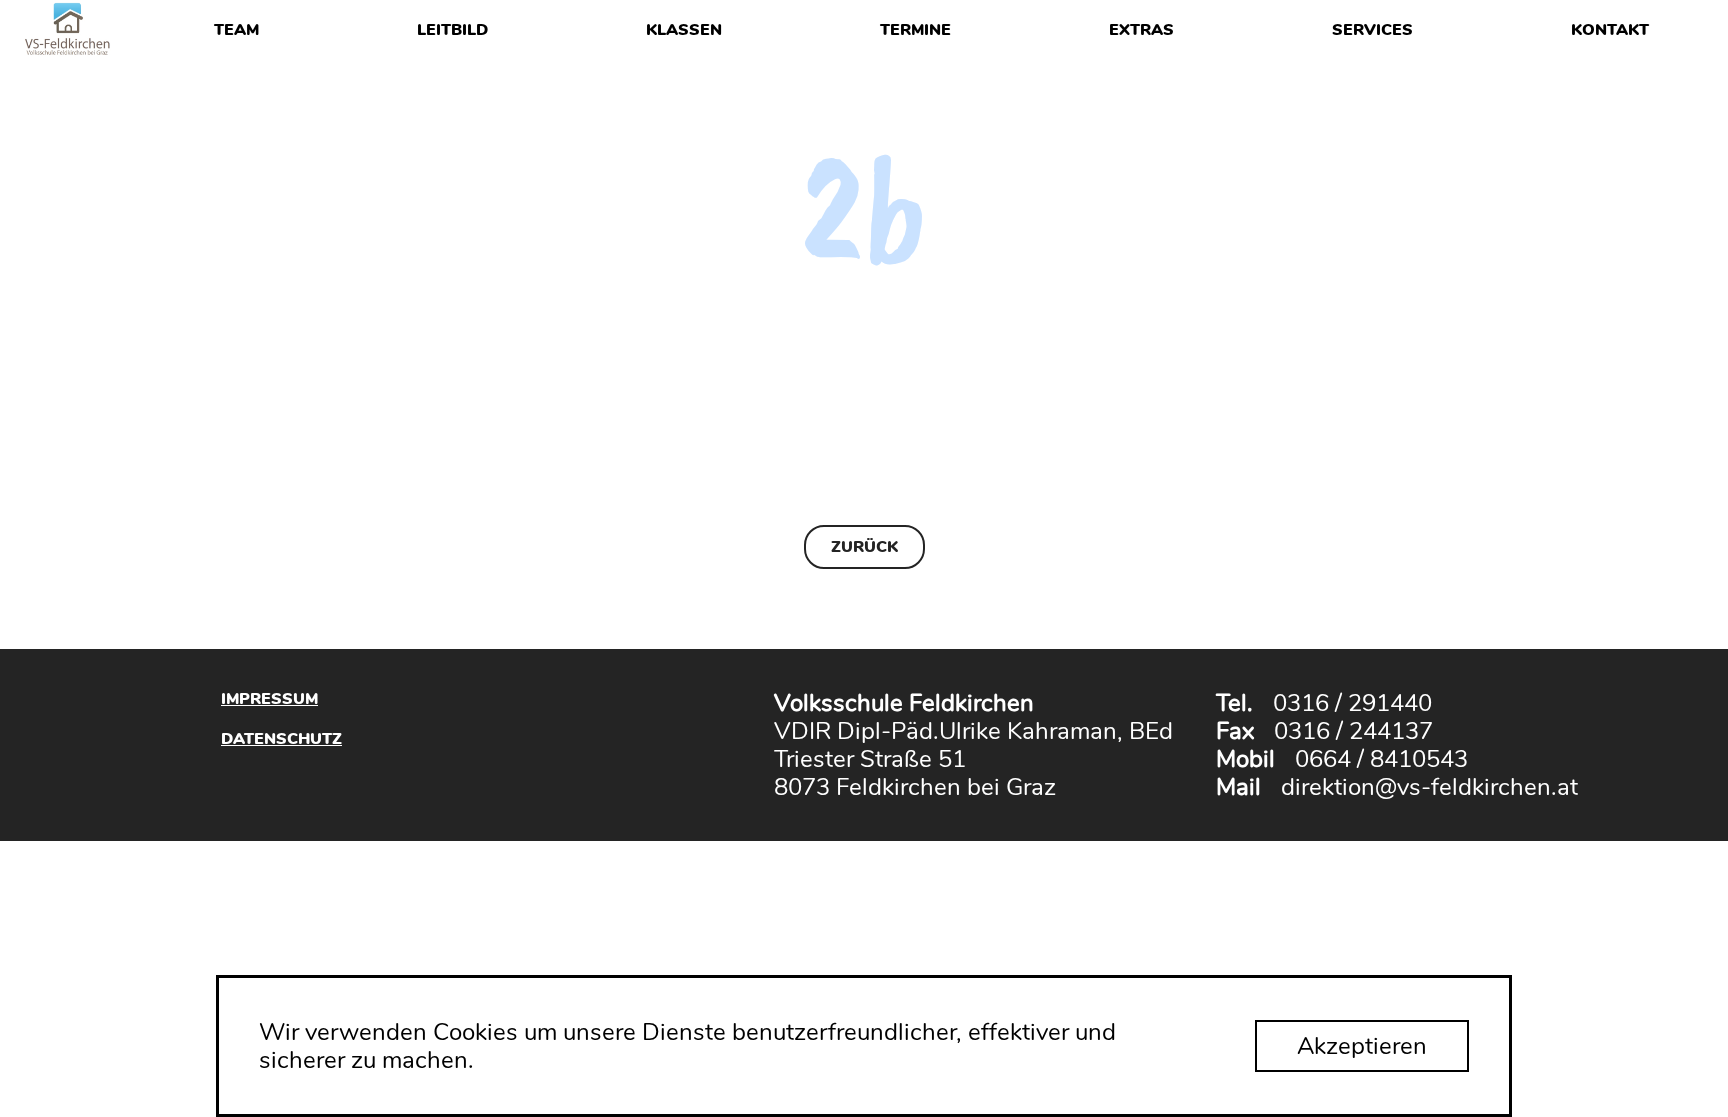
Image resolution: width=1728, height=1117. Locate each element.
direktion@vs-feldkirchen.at (1429, 787)
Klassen (684, 30)
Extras (1141, 30)
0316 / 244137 (1353, 731)
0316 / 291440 (1352, 703)
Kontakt (1610, 30)
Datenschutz (281, 738)
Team (236, 30)
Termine (915, 30)
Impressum (269, 699)
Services (1372, 30)
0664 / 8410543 (1381, 759)
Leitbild (452, 30)
